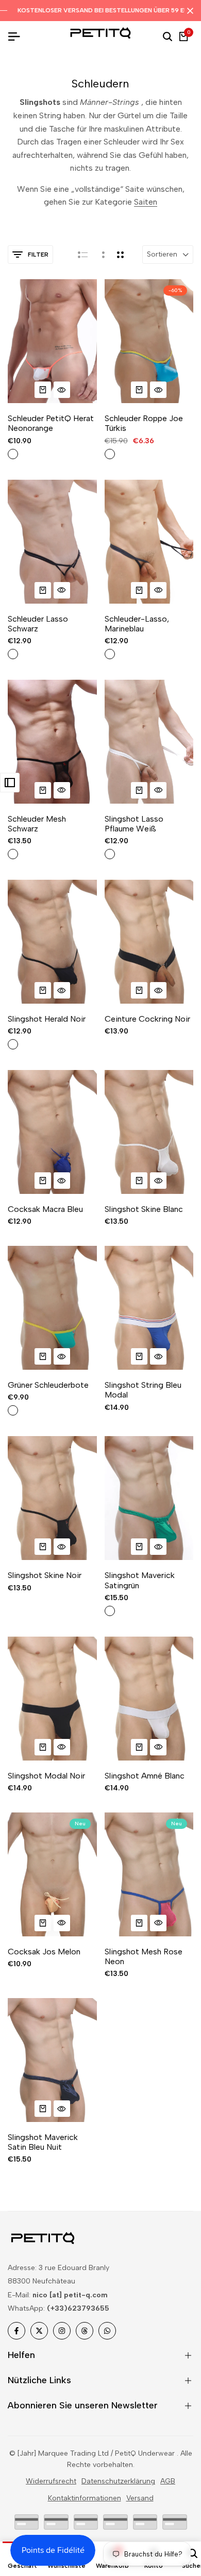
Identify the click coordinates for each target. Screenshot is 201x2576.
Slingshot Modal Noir (46, 1776)
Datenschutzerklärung (118, 2481)
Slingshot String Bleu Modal (143, 1390)
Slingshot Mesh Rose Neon (144, 1956)
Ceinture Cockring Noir (147, 1019)
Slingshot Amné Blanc (145, 1776)
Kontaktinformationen (85, 2498)
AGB (168, 2481)
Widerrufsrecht (51, 2481)
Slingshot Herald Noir (47, 1019)
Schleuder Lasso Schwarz (38, 624)
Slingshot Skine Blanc (144, 1209)
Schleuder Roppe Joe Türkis (144, 423)
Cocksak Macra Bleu (45, 1209)
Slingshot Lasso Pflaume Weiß (134, 824)
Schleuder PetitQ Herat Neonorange (51, 423)
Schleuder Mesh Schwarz (37, 824)
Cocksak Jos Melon (44, 1952)
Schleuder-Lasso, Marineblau (137, 624)
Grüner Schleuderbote (48, 1385)
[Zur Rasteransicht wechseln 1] (102, 255)
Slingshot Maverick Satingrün (140, 1580)
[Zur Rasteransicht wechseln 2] (120, 255)
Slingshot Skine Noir (45, 1575)
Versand (140, 2498)
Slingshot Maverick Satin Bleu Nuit (43, 2142)
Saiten (146, 202)
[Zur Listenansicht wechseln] (83, 255)
